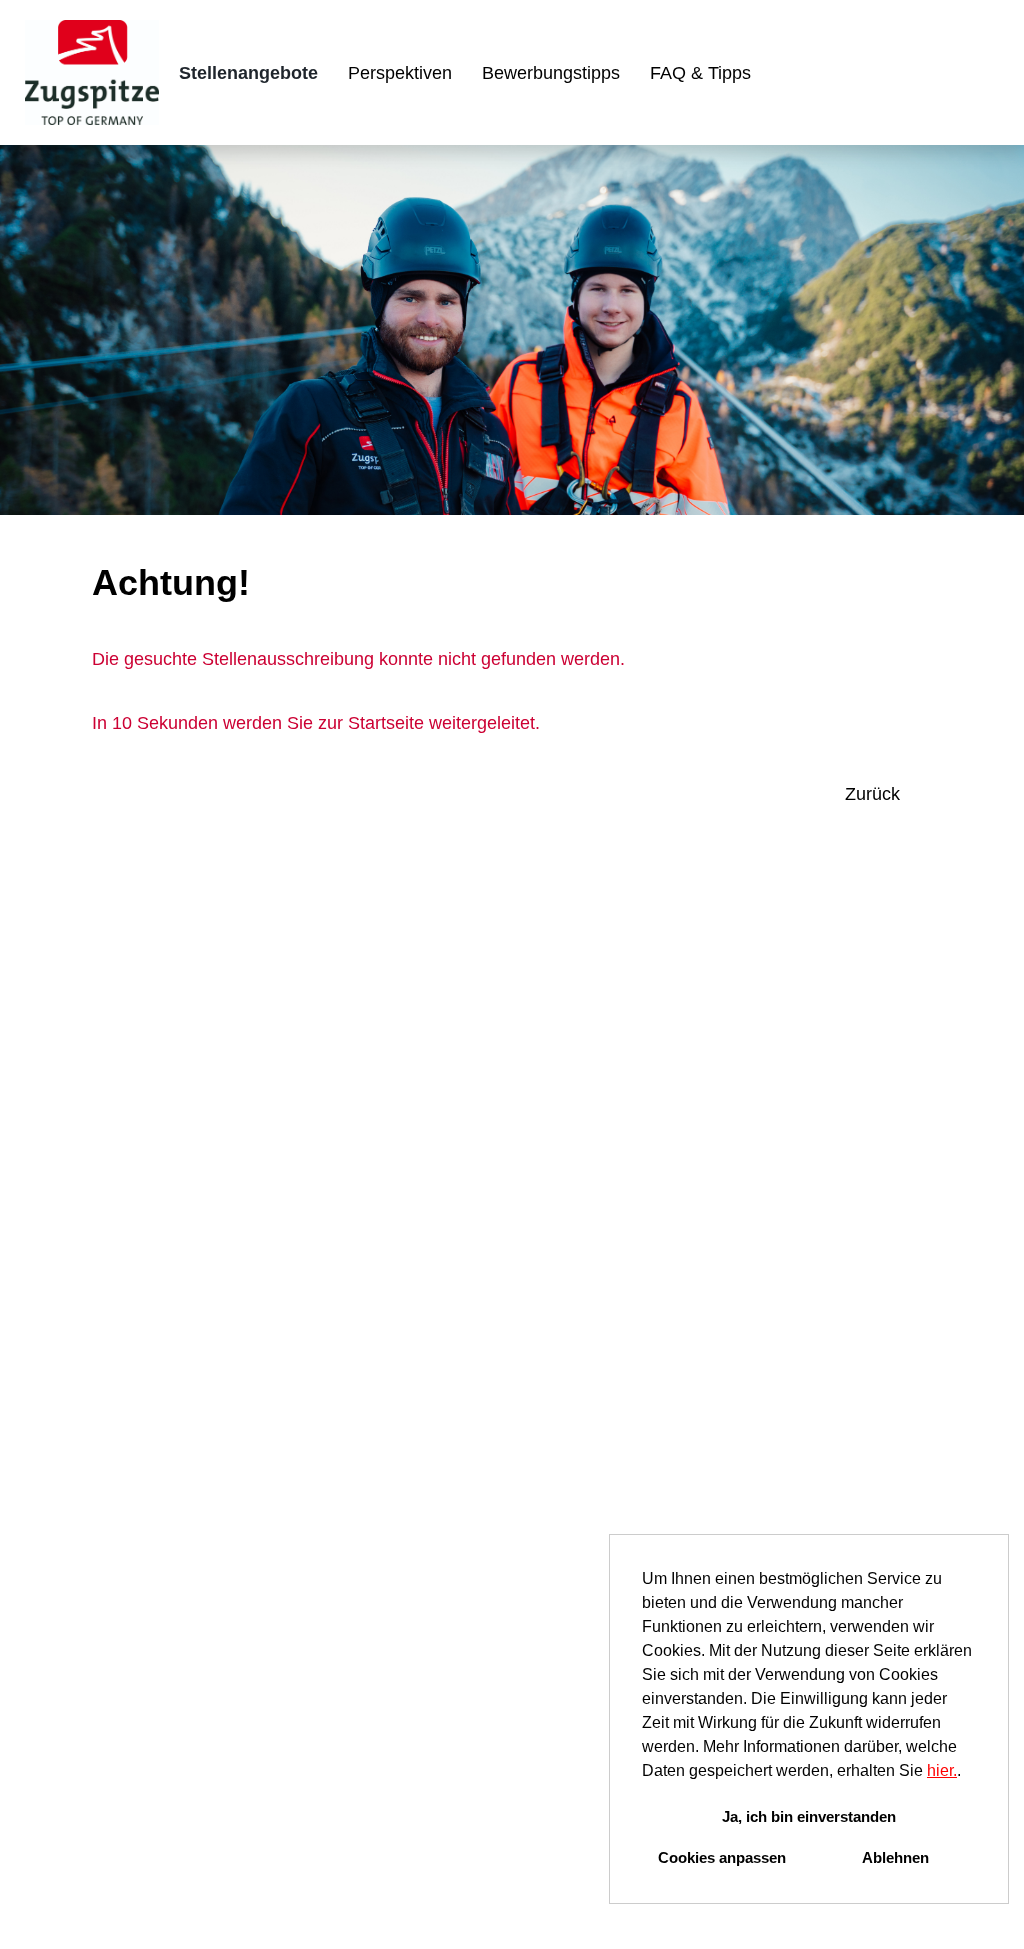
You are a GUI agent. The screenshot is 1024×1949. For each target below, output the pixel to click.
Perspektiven (400, 73)
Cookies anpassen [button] (722, 1857)
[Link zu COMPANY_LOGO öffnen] (92, 72)
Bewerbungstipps (551, 73)
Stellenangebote (248, 73)
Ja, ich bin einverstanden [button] (809, 1816)
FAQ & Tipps (700, 73)
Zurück (872, 794)
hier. (942, 1770)
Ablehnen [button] (895, 1857)
